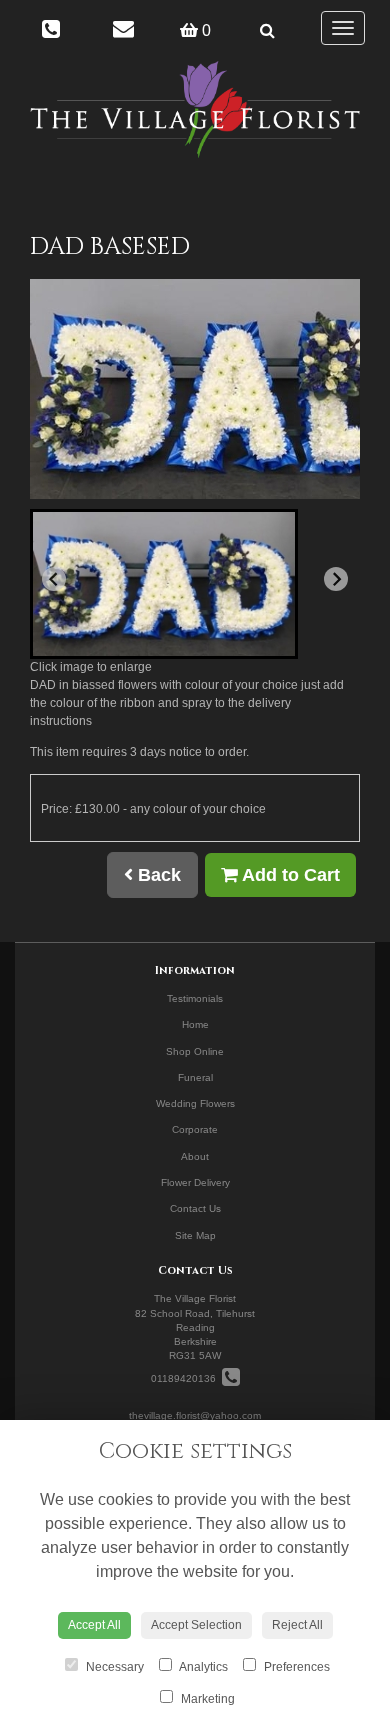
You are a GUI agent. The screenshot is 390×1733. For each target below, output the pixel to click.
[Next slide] (336, 579)
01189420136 (186, 1378)
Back (157, 875)
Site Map (195, 1235)
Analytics (202, 1667)
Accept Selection (196, 1625)
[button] (164, 584)
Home (195, 1024)
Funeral (195, 1077)
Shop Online (195, 1051)
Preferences (295, 1667)
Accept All (94, 1625)
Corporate (195, 1129)
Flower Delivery (195, 1182)
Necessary (113, 1667)
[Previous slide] (54, 579)
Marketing (206, 1699)
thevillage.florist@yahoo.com (195, 1415)
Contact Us (195, 1208)
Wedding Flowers (195, 1103)
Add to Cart (289, 875)
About (195, 1156)
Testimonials (195, 998)
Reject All (297, 1625)
